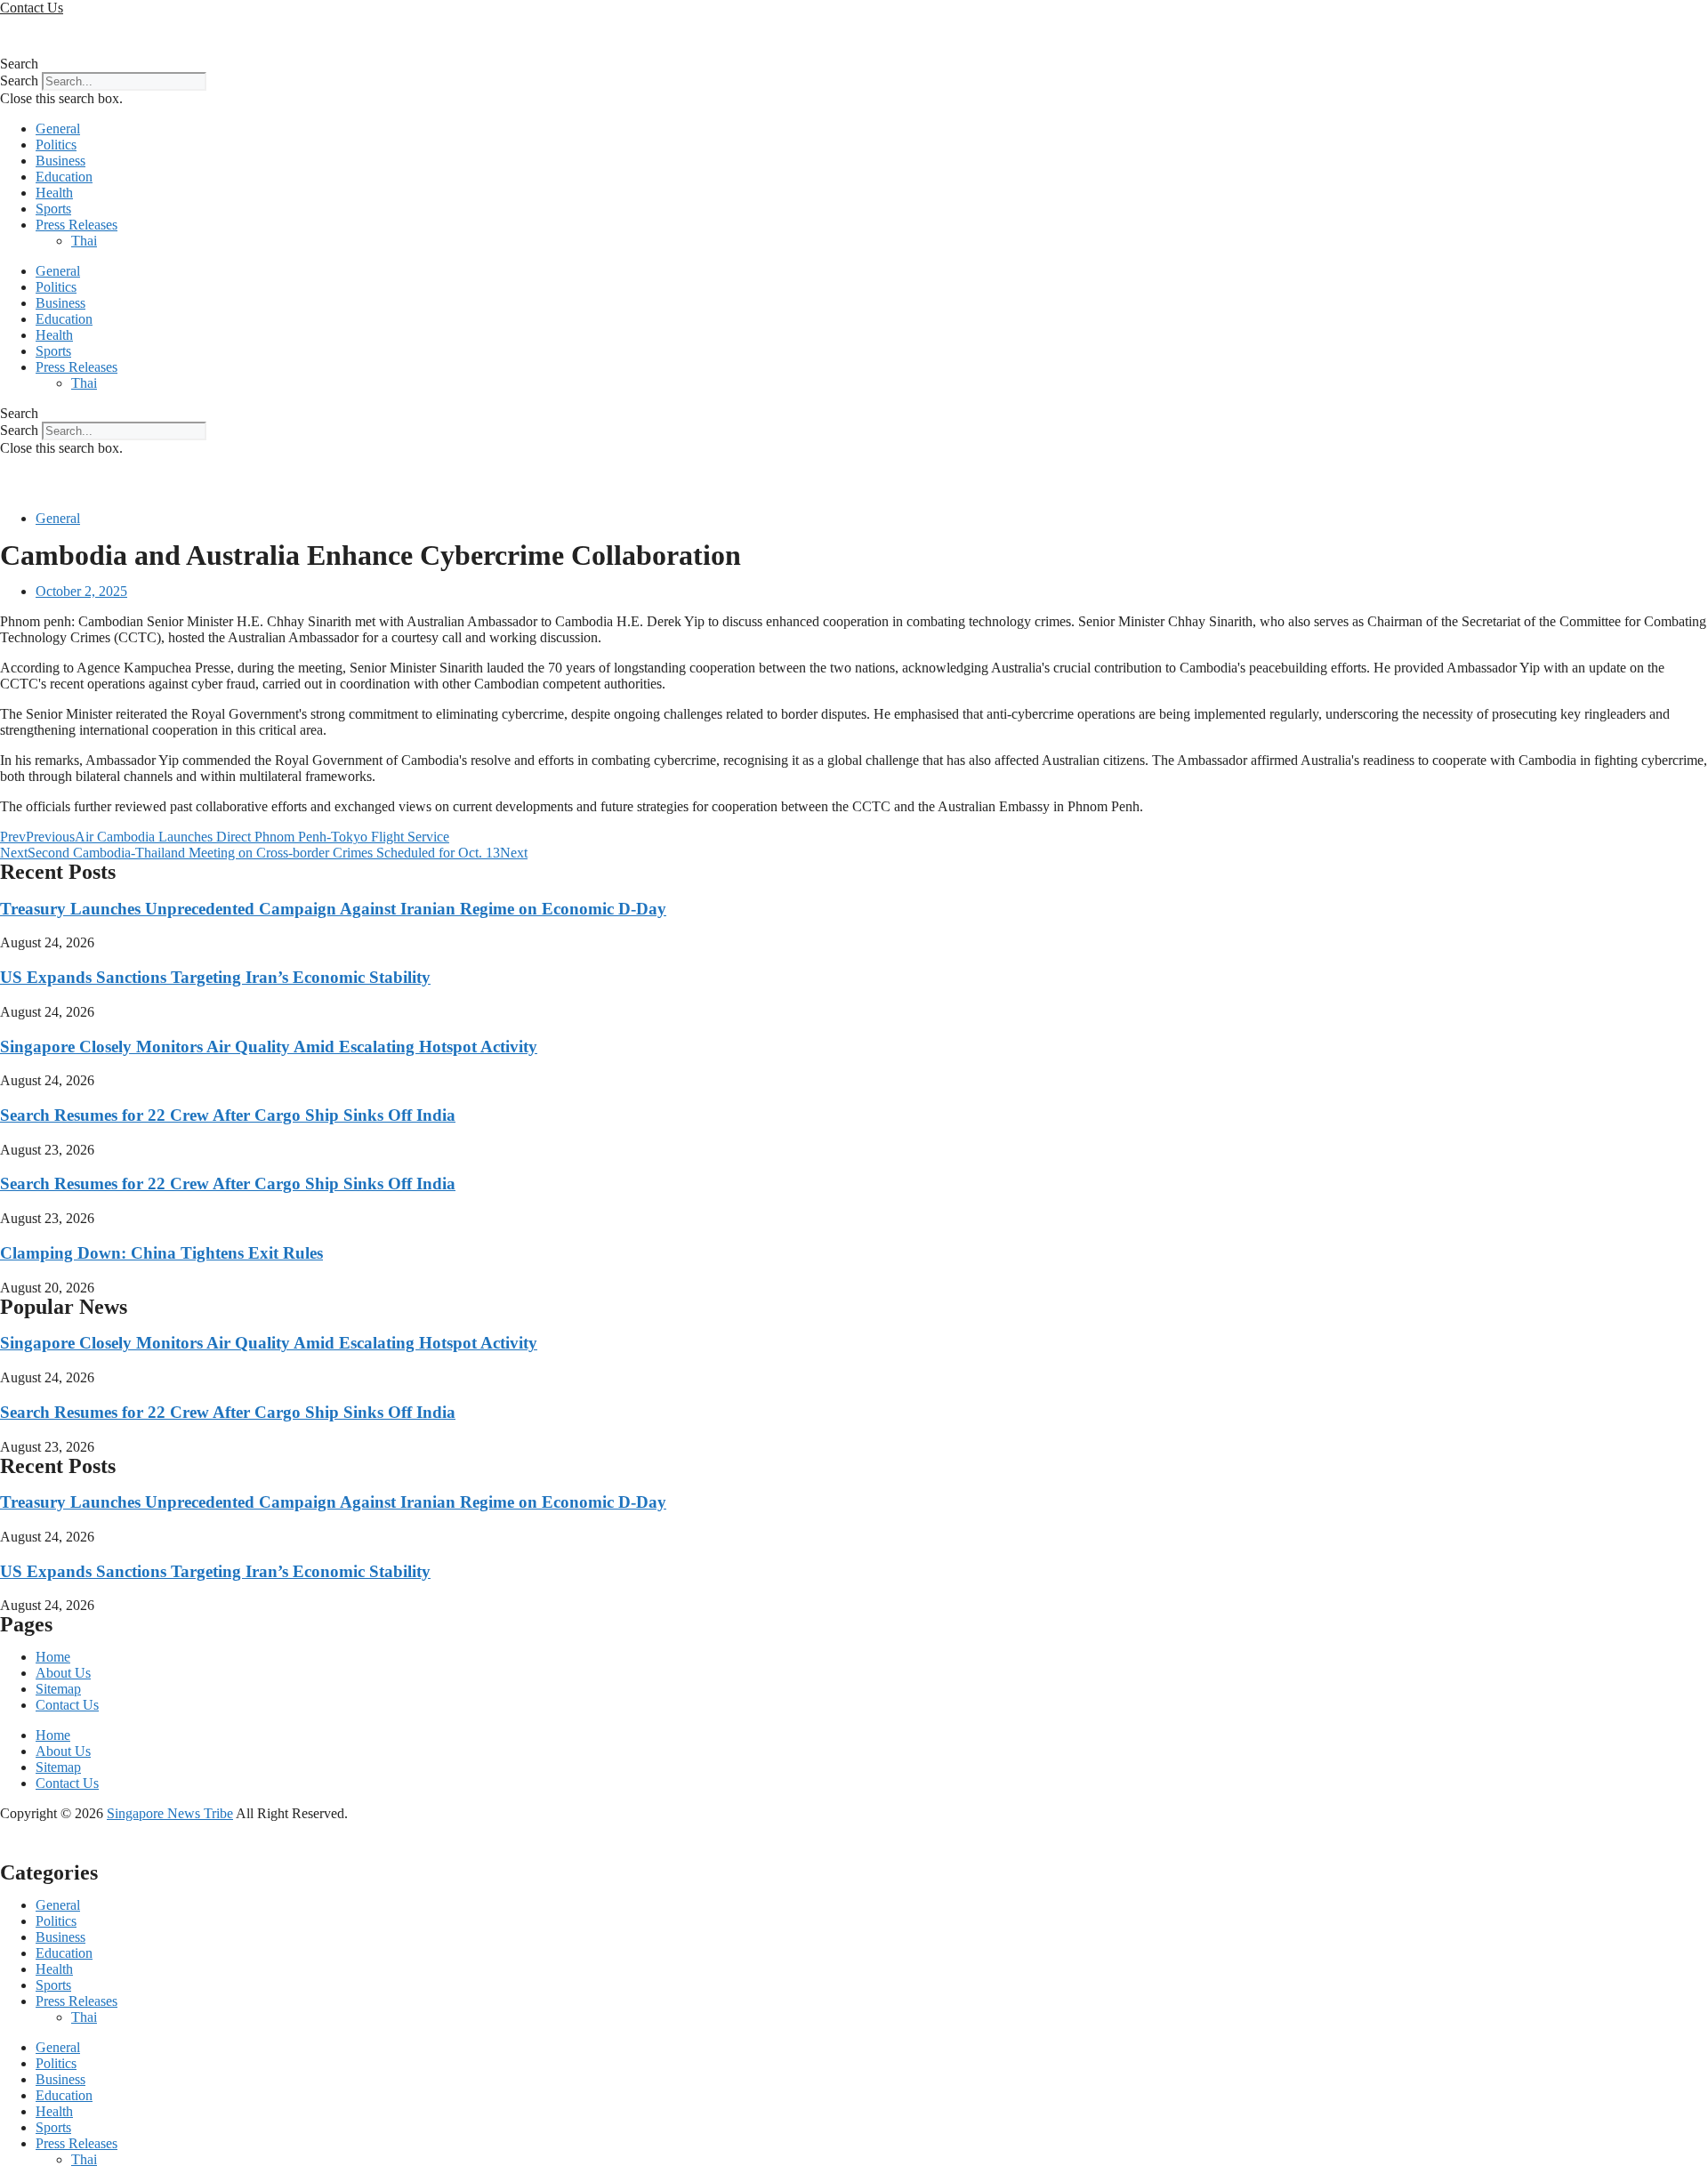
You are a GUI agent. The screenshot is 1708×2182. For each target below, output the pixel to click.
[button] (854, 64)
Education (64, 177)
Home (53, 1657)
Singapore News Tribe (170, 1813)
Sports (53, 209)
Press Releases (77, 225)
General (58, 129)
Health (54, 193)
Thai (84, 241)
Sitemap (58, 1689)
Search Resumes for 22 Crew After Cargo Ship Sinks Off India (228, 1115)
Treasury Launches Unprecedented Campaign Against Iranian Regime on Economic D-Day (333, 909)
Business (60, 161)
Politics (56, 145)
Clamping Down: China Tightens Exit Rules (161, 1253)
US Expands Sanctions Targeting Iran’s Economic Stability (215, 977)
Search (19, 81)
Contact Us (67, 1705)
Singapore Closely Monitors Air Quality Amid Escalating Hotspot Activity (269, 1047)
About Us (63, 1673)
